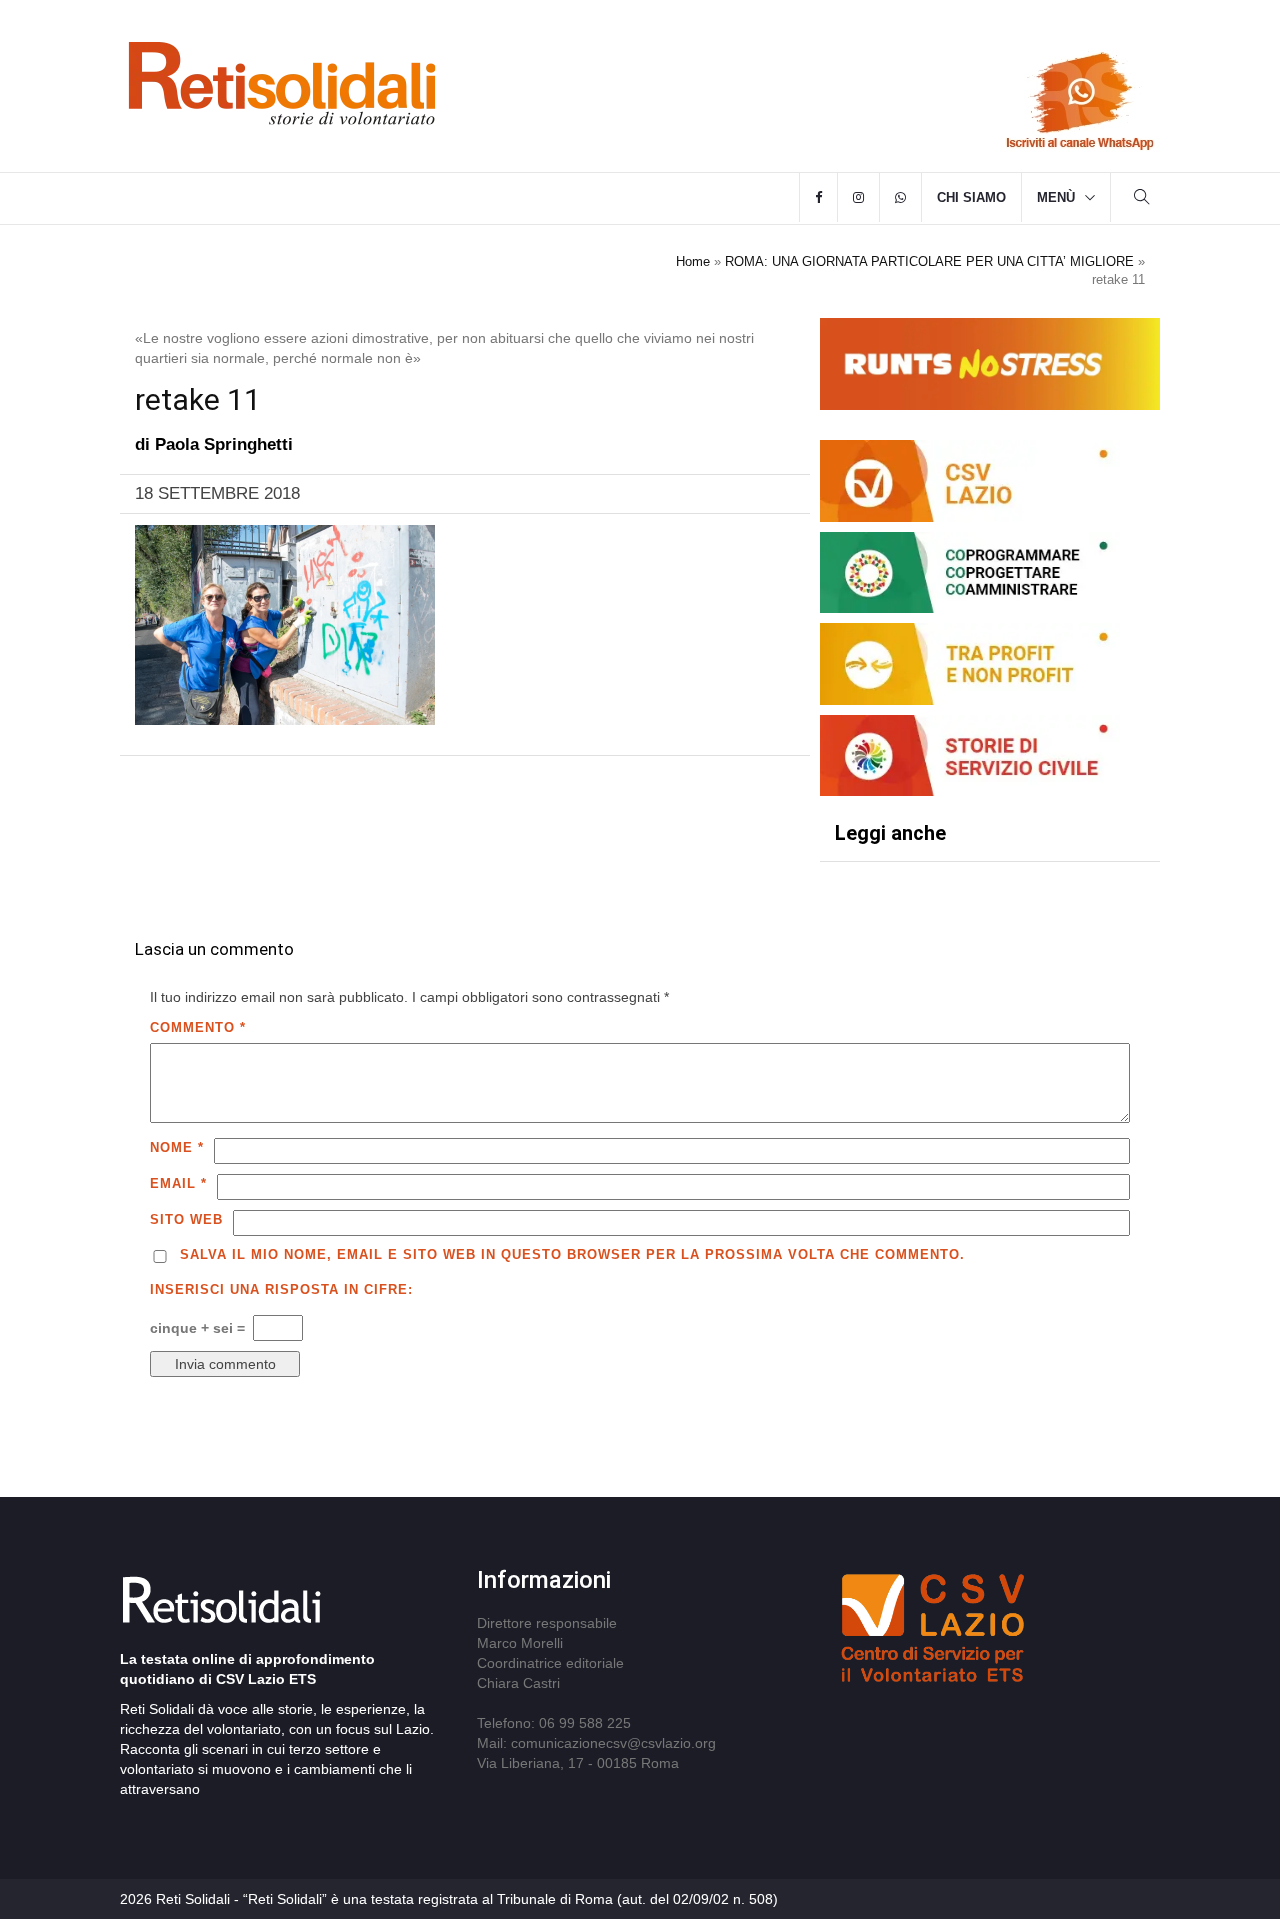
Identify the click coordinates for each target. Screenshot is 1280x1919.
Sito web (186, 1219)
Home (693, 261)
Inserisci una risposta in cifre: (281, 1289)
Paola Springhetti (224, 444)
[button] (1142, 199)
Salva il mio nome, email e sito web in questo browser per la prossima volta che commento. (572, 1254)
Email (178, 1183)
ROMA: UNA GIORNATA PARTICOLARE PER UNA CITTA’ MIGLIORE (929, 261)
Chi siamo (971, 197)
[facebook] (818, 198)
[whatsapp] (900, 198)
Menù (1056, 197)
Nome (177, 1147)
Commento (198, 1027)
